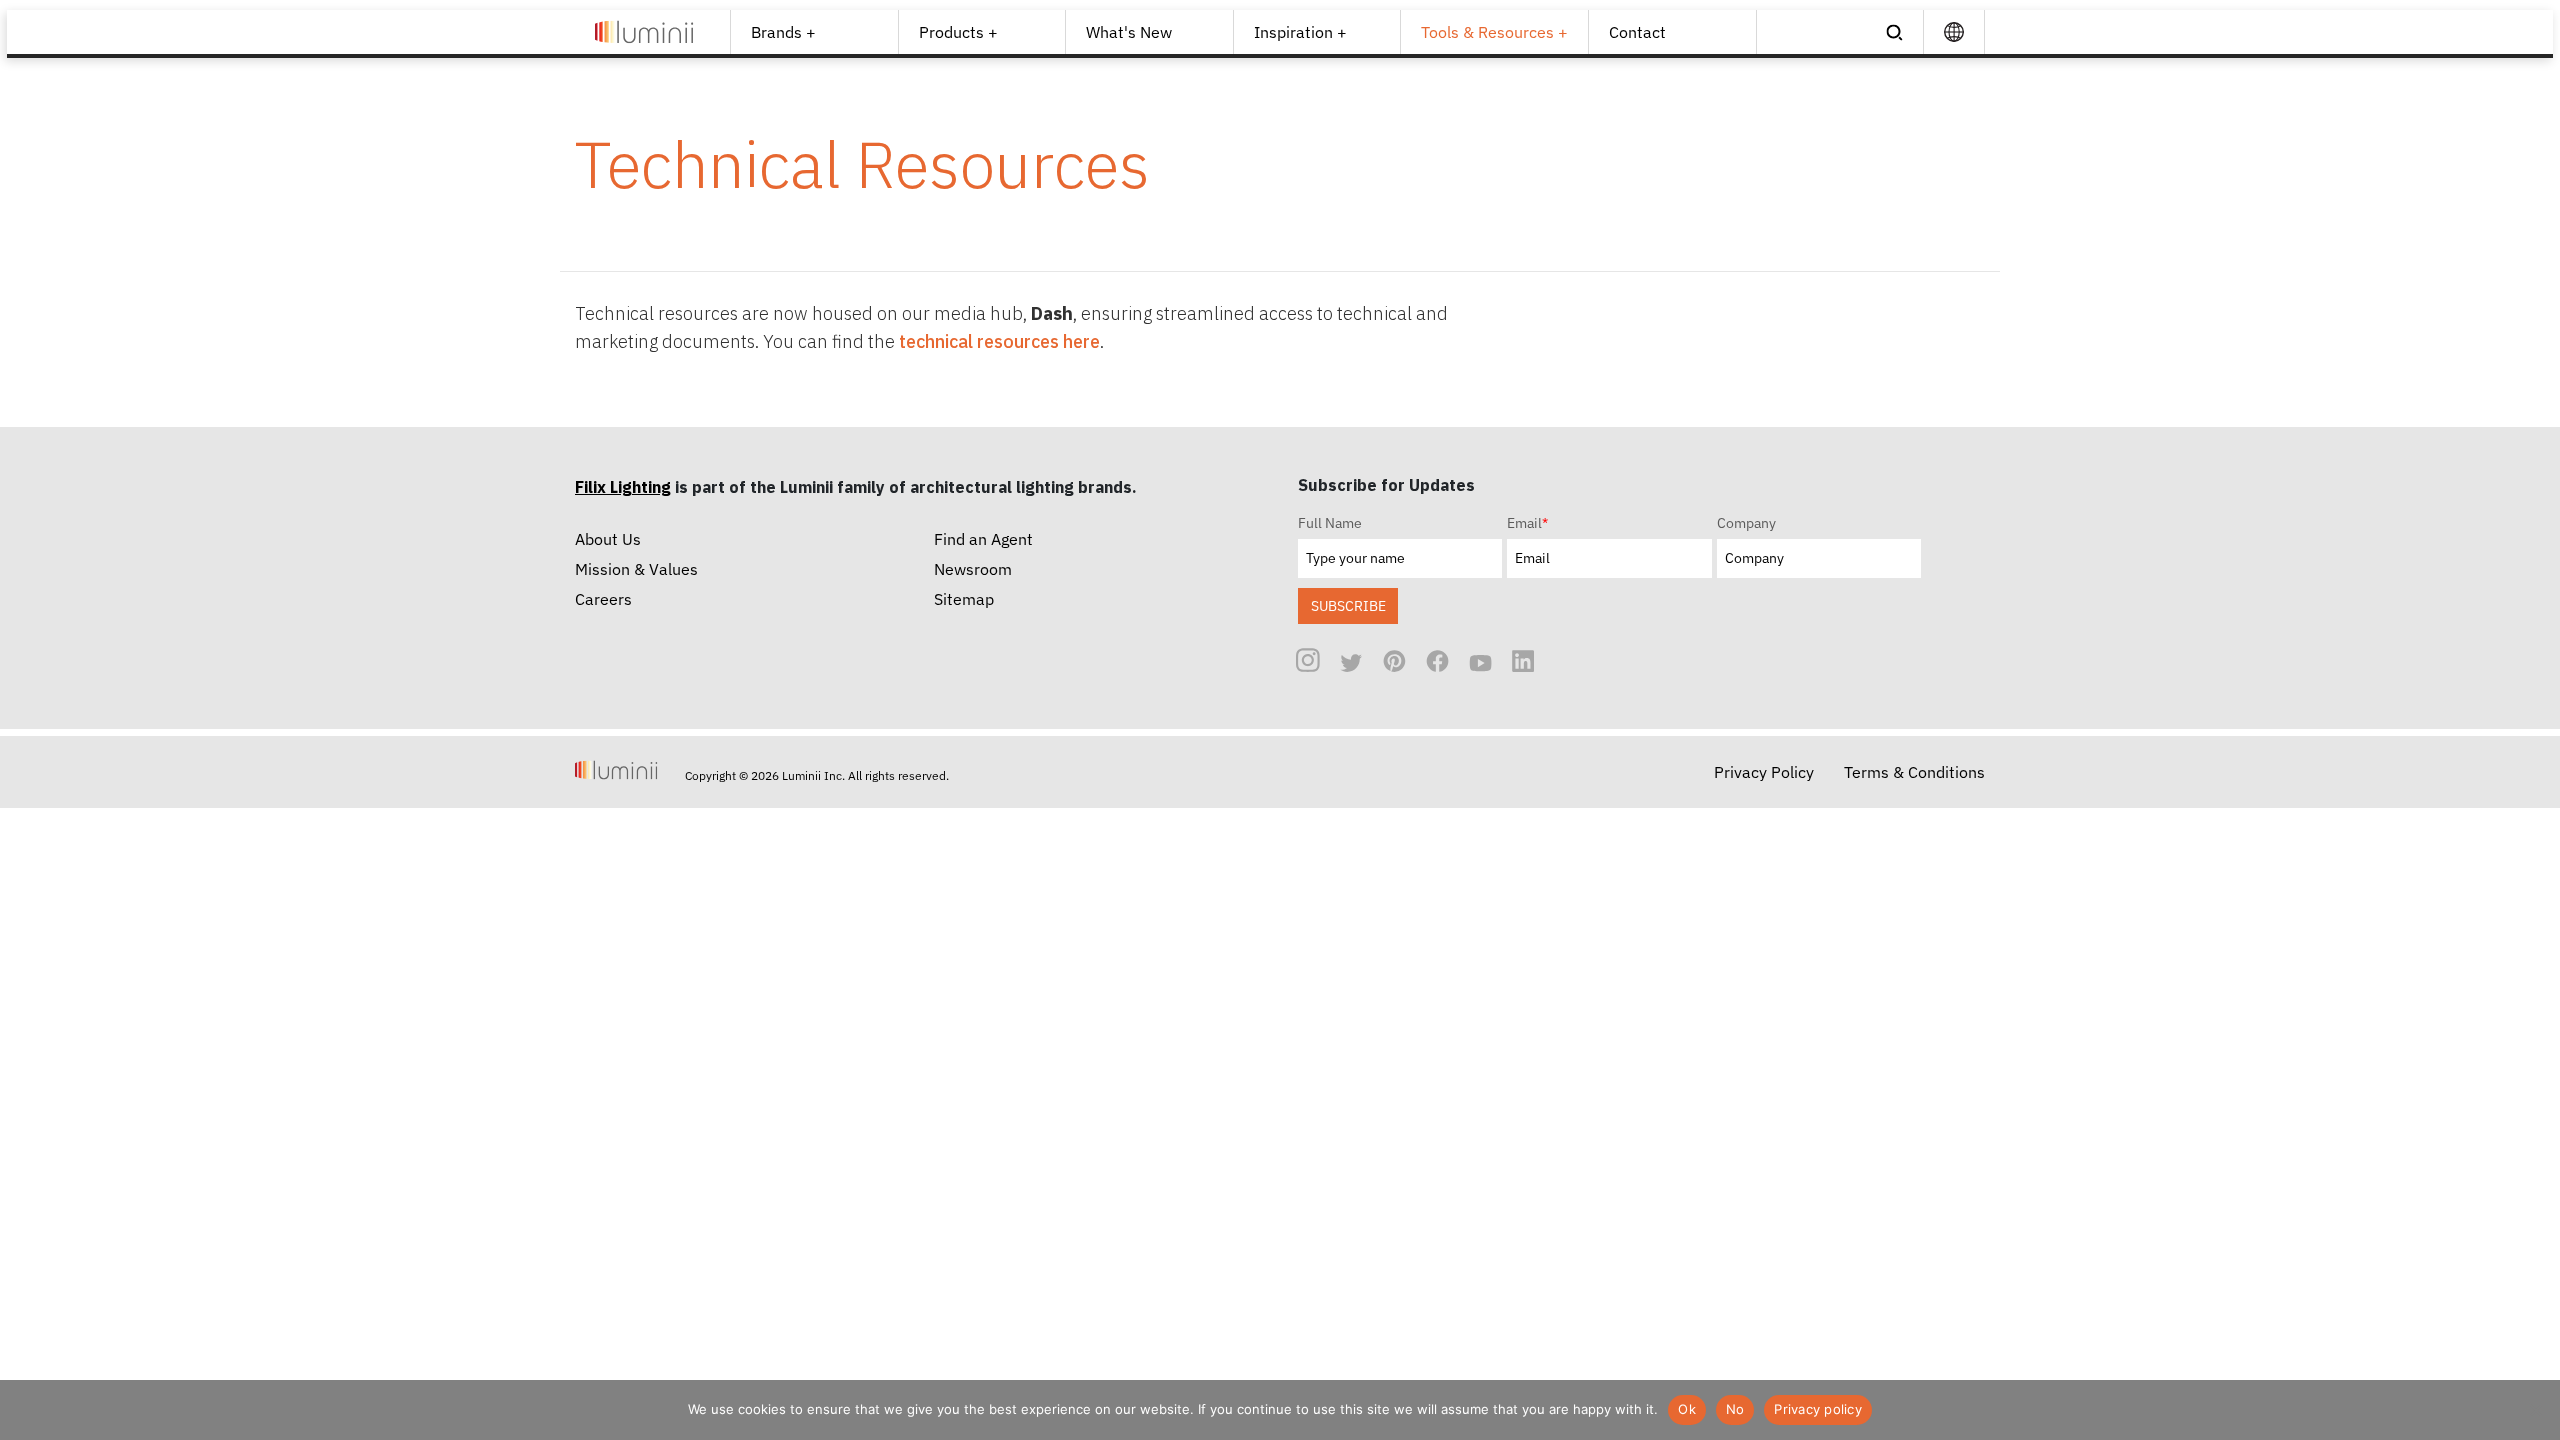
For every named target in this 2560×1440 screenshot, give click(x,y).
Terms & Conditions (1914, 772)
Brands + (783, 32)
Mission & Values (636, 569)
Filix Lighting (623, 487)
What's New (1129, 32)
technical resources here (999, 341)
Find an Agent (983, 539)
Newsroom (973, 569)
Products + (958, 32)
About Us (608, 539)
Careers (603, 599)
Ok (1687, 1409)
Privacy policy (1818, 1409)
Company (1746, 523)
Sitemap (964, 599)
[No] (2535, 1410)
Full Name (1330, 523)
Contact (1637, 32)
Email (1527, 523)
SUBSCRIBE (1348, 605)
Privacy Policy (1764, 772)
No (1735, 1409)
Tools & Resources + (1494, 32)
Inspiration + (1300, 32)
